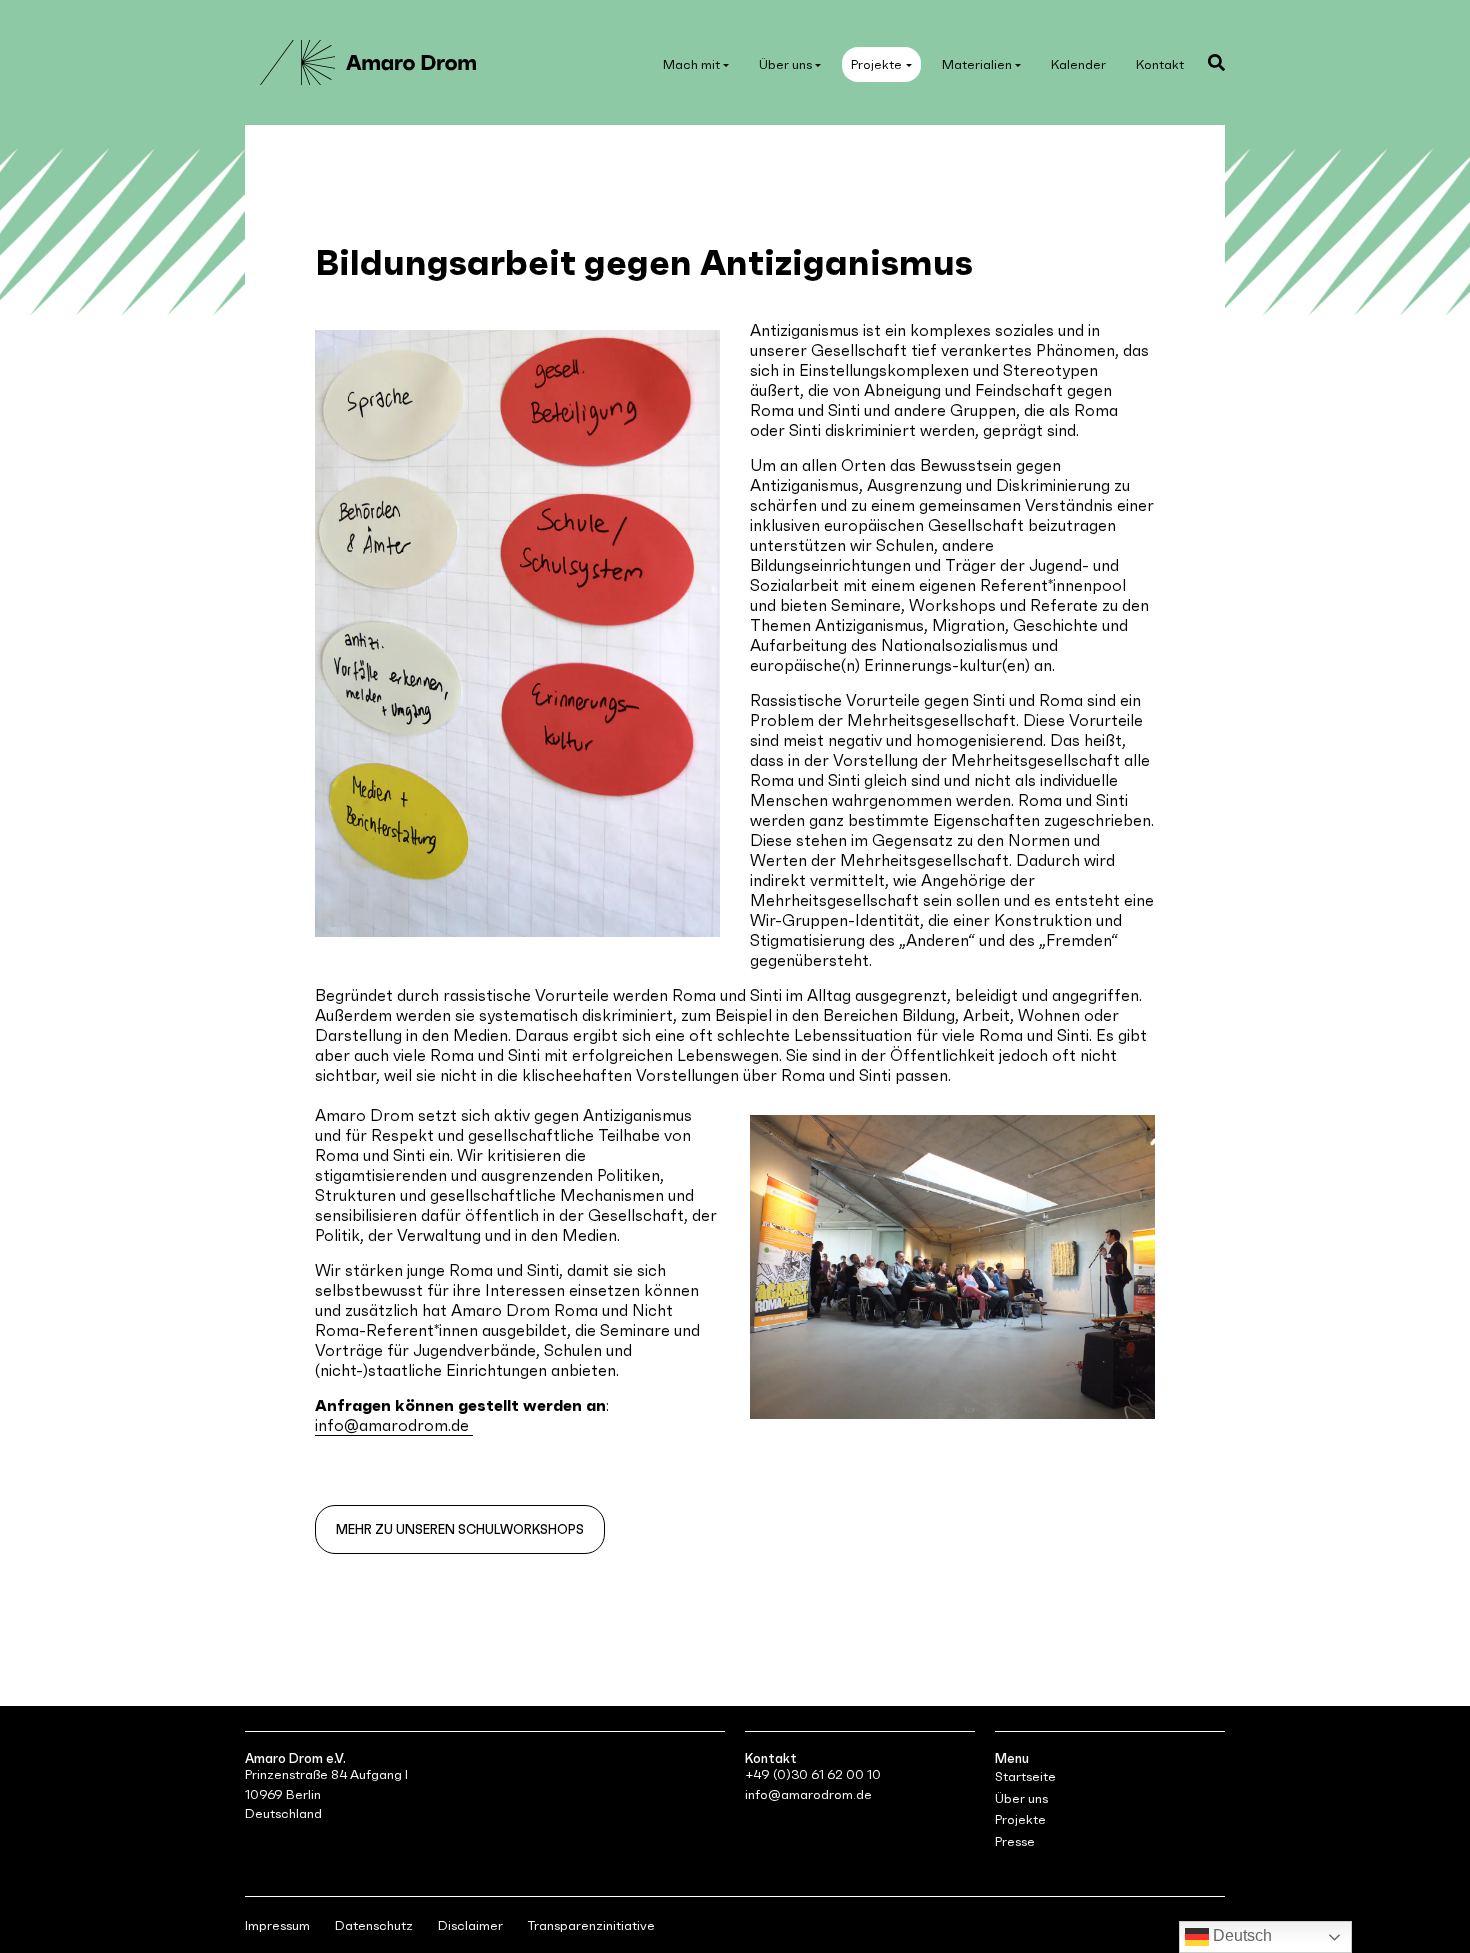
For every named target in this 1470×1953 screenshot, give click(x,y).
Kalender (1078, 64)
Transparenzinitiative (591, 1925)
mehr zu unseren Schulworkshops (460, 1529)
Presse (1015, 1841)
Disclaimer (470, 1925)
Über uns (785, 64)
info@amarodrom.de (394, 1425)
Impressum (277, 1925)
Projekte (876, 64)
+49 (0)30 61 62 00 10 (813, 1774)
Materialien (977, 64)
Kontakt (1160, 64)
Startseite (1025, 1776)
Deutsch (1240, 1935)
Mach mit (691, 64)
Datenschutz (374, 1925)
